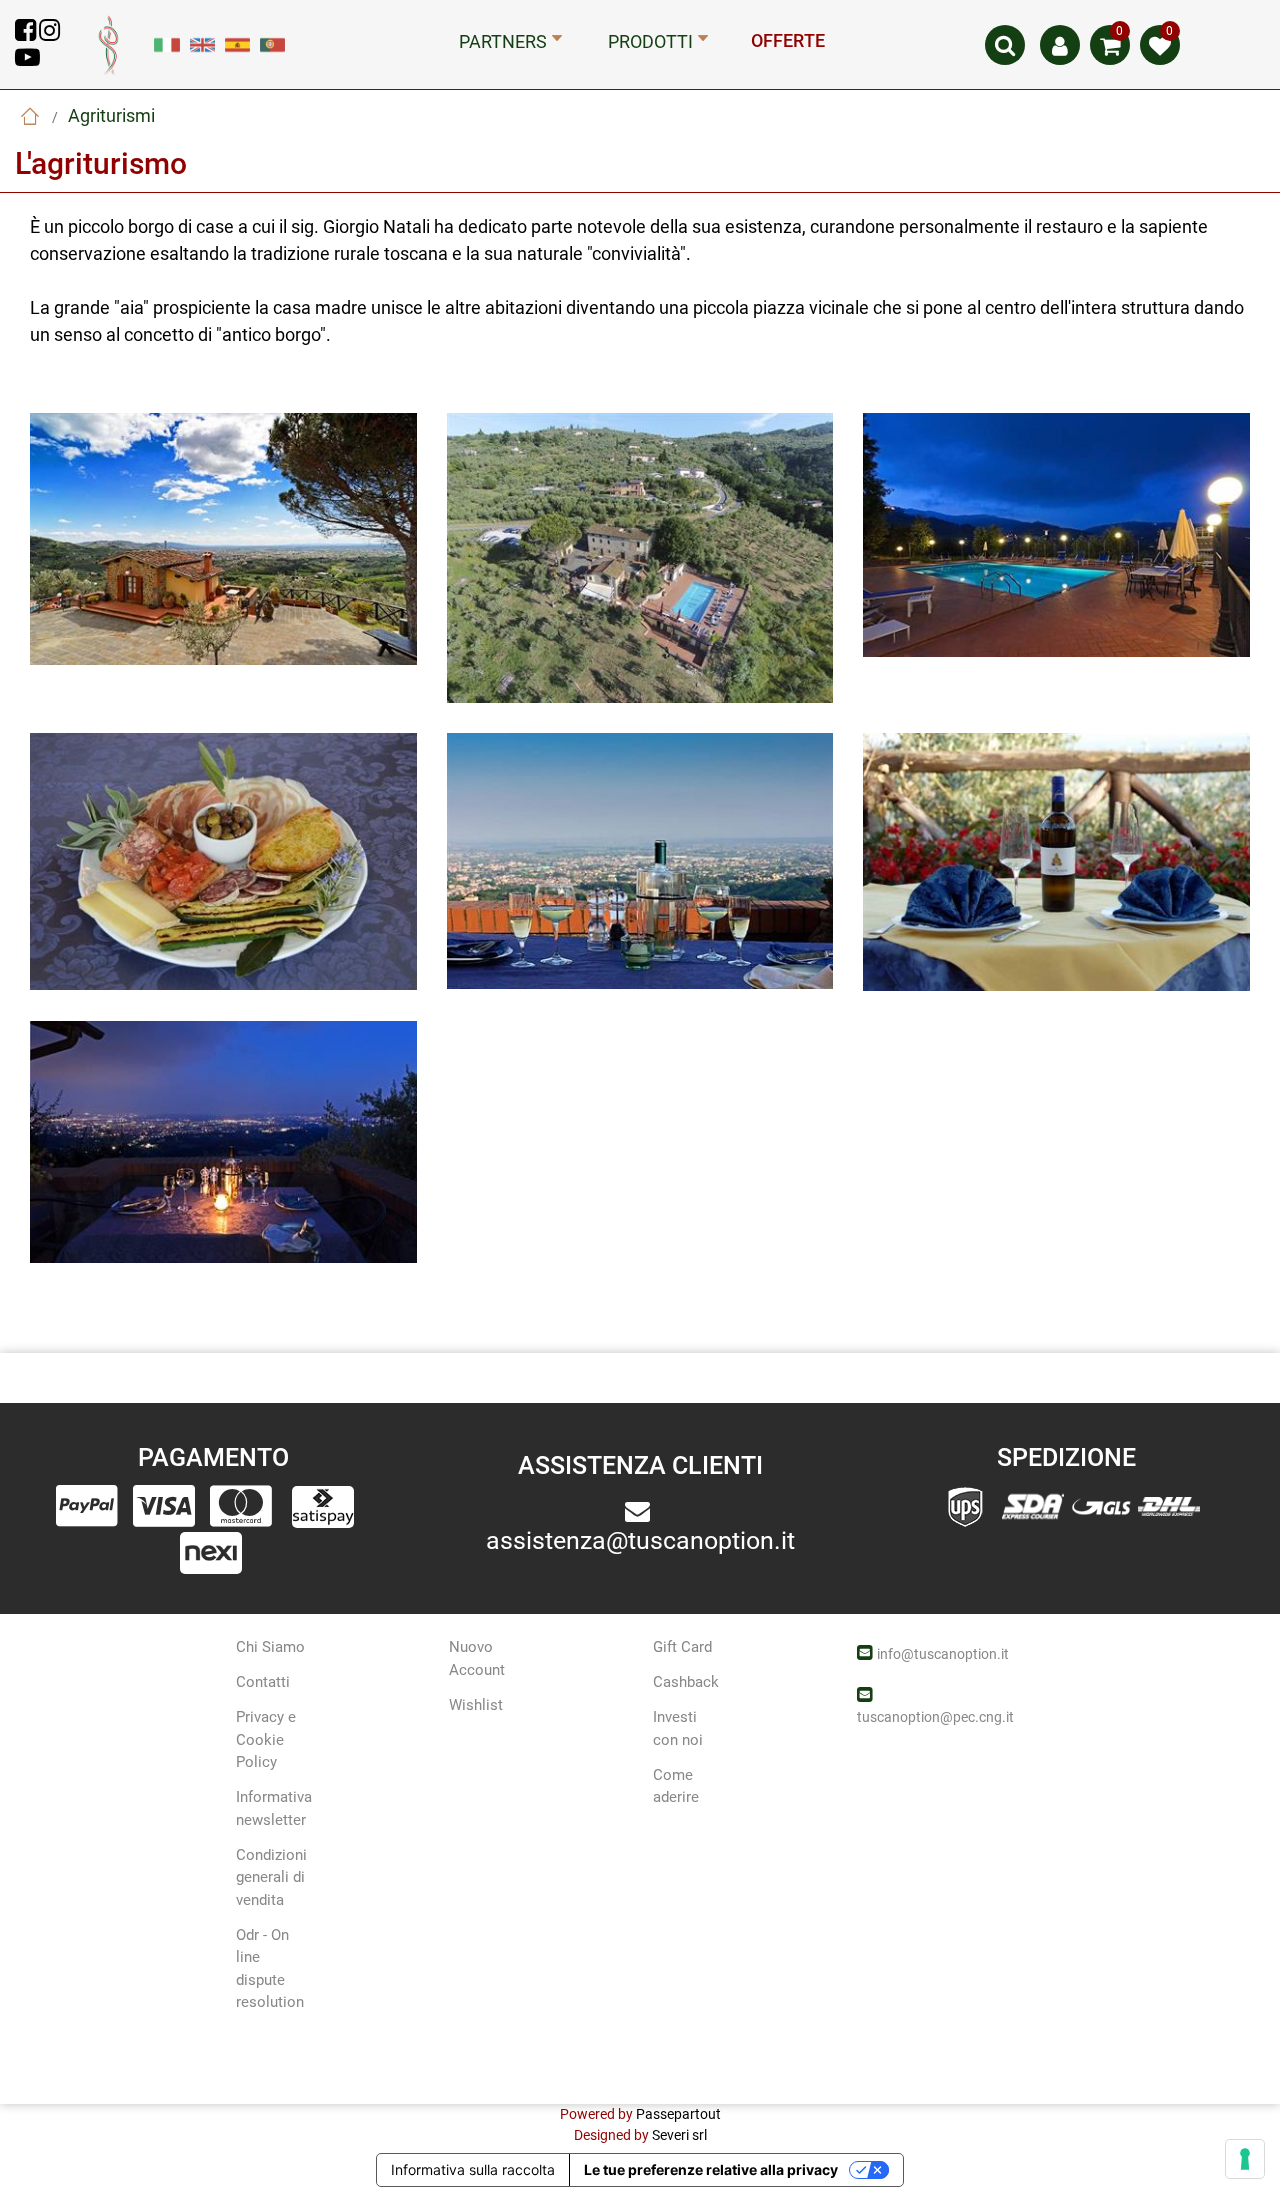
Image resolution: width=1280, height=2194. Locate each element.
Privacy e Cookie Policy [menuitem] (266, 1739)
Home (30, 116)
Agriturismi (111, 115)
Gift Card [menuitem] (682, 1647)
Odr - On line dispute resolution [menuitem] (270, 1969)
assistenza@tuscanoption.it (640, 1540)
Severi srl (679, 2135)
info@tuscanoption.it (943, 1654)
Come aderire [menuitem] (676, 1786)
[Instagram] (49, 34)
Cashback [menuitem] (686, 1682)
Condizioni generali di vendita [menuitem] (271, 1877)
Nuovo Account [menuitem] (477, 1658)
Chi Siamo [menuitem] (270, 1647)
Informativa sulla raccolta (473, 2169)
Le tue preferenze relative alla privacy (711, 2169)
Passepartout (678, 2114)
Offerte (788, 40)
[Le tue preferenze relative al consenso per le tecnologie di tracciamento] (1245, 2159)
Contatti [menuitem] (263, 1682)
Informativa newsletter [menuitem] (274, 1808)
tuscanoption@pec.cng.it (935, 1717)
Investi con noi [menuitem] (678, 1728)
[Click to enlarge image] (223, 538)
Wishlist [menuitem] (476, 1705)
